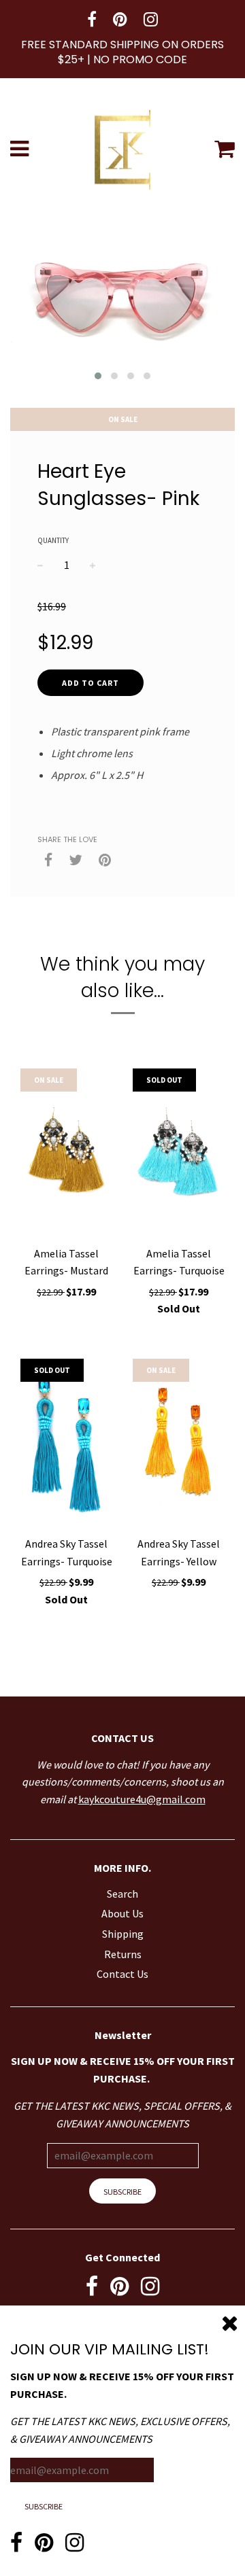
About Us (122, 1913)
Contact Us (122, 1974)
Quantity (53, 540)
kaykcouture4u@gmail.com (142, 1799)
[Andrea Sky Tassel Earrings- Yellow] (179, 1444)
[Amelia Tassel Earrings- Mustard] (66, 1153)
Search (122, 1894)
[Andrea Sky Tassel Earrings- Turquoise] (66, 1444)
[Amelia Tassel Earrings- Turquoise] (179, 1153)
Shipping (123, 1934)
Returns (123, 1954)
